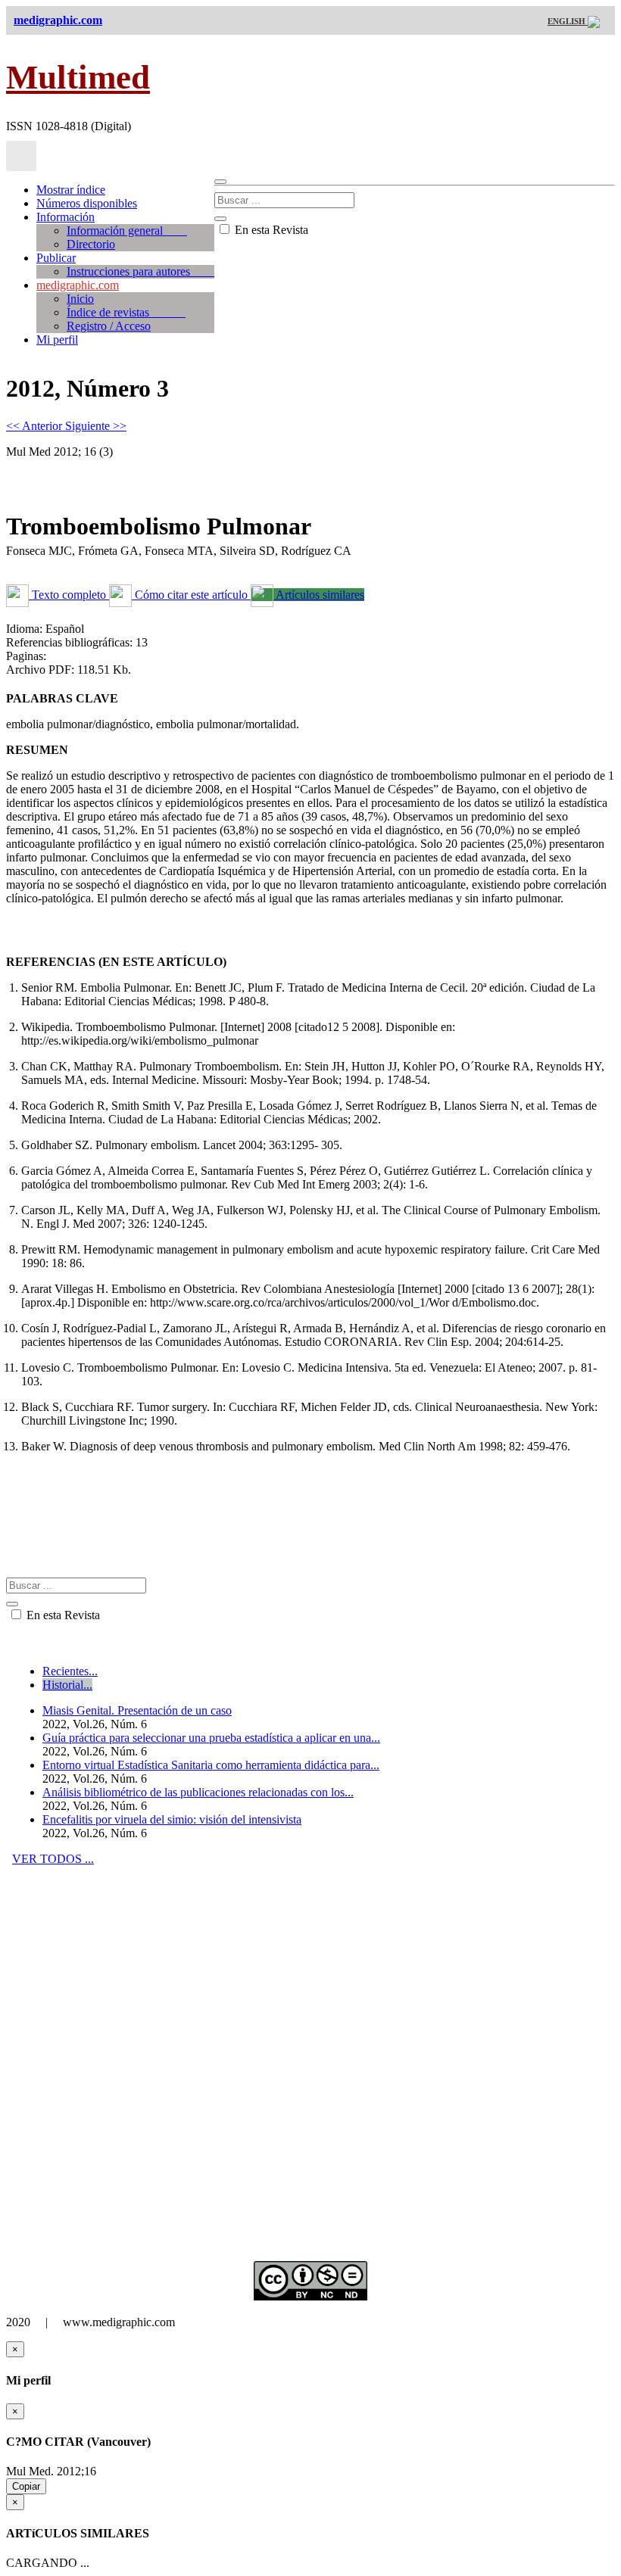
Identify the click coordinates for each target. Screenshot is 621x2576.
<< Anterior (36, 426)
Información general (127, 231)
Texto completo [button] (69, 595)
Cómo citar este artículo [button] (191, 595)
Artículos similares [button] (319, 595)
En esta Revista (270, 230)
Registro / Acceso (109, 326)
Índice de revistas (126, 312)
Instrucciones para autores (140, 271)
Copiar (26, 2486)
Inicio (80, 299)
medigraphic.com (78, 285)
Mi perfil (57, 340)
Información (66, 217)
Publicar (56, 258)
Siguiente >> (96, 426)
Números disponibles (87, 203)
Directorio (91, 244)
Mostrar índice (71, 190)
